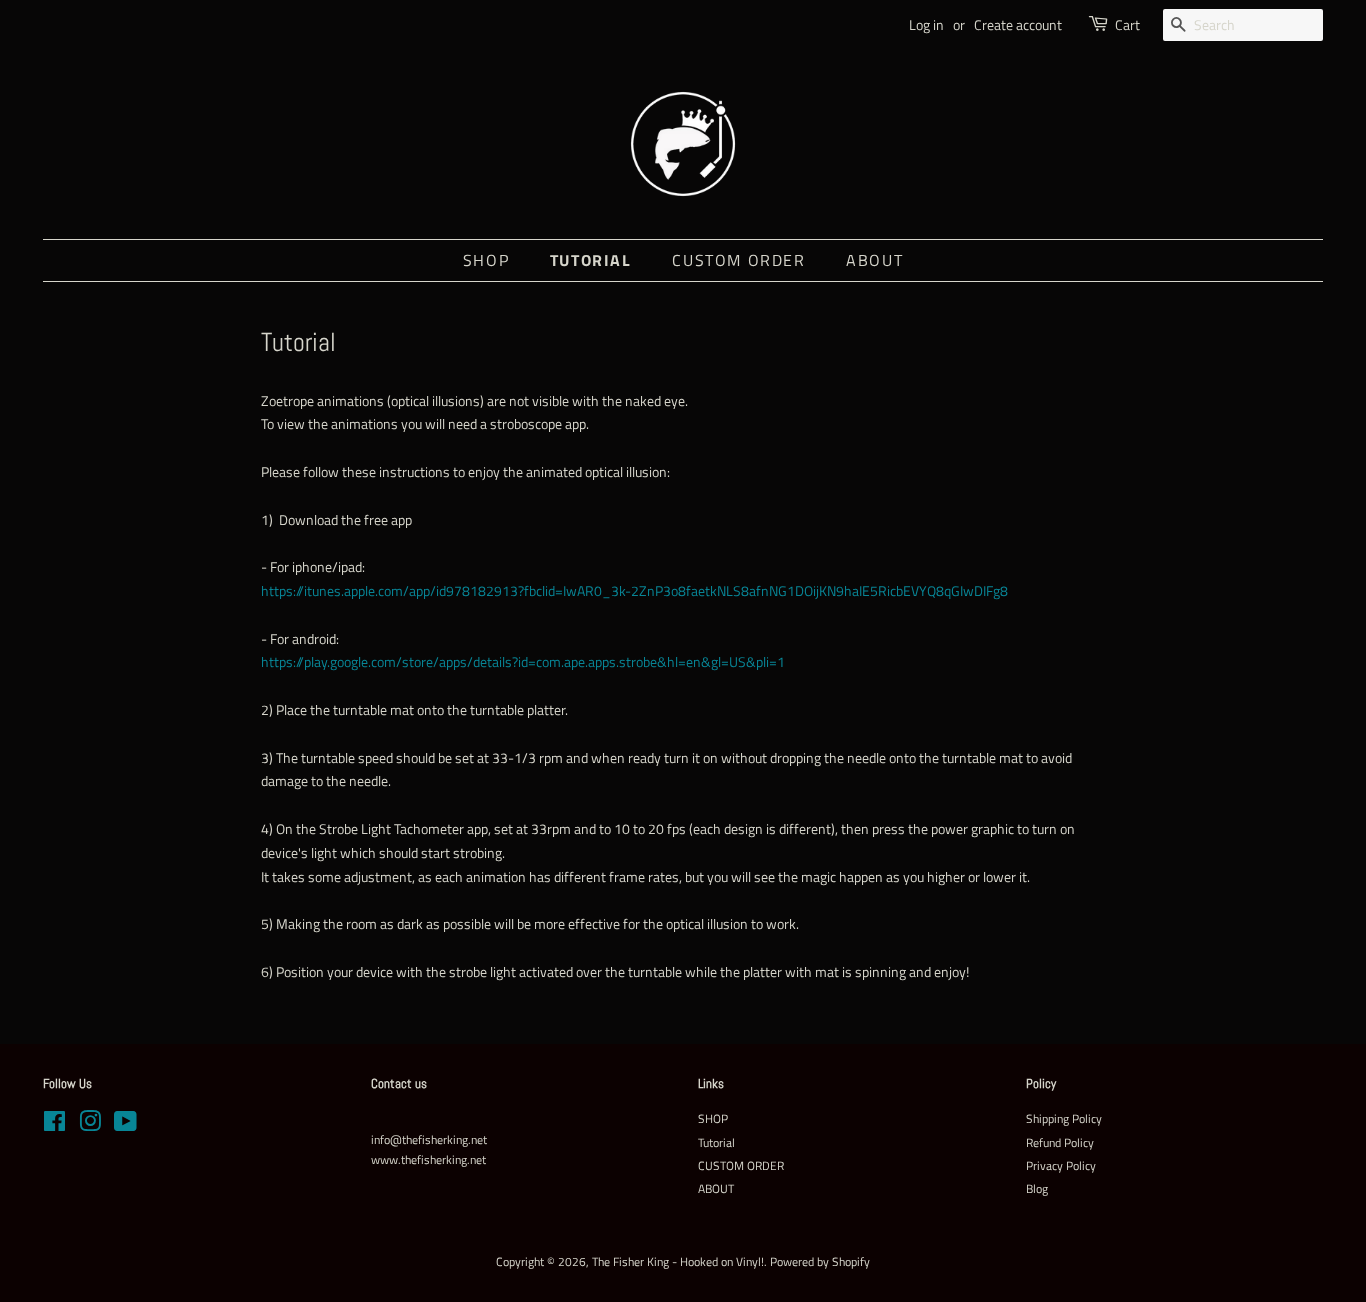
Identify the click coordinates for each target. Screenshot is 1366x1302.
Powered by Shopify (820, 1262)
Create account (1018, 24)
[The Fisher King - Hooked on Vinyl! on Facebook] (54, 1126)
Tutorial (591, 260)
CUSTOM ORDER (738, 260)
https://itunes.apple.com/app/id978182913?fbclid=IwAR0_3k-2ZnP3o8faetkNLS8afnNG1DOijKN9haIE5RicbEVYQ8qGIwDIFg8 (634, 590)
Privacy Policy (1061, 1166)
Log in (926, 24)
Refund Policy (1060, 1143)
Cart (1127, 24)
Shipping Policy (1064, 1119)
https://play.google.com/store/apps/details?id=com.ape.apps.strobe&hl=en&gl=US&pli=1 (523, 661)
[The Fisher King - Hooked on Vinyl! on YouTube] (125, 1126)
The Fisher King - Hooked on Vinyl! (678, 1262)
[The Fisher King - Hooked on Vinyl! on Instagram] (90, 1126)
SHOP (486, 260)
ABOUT (874, 260)
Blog (1037, 1189)
